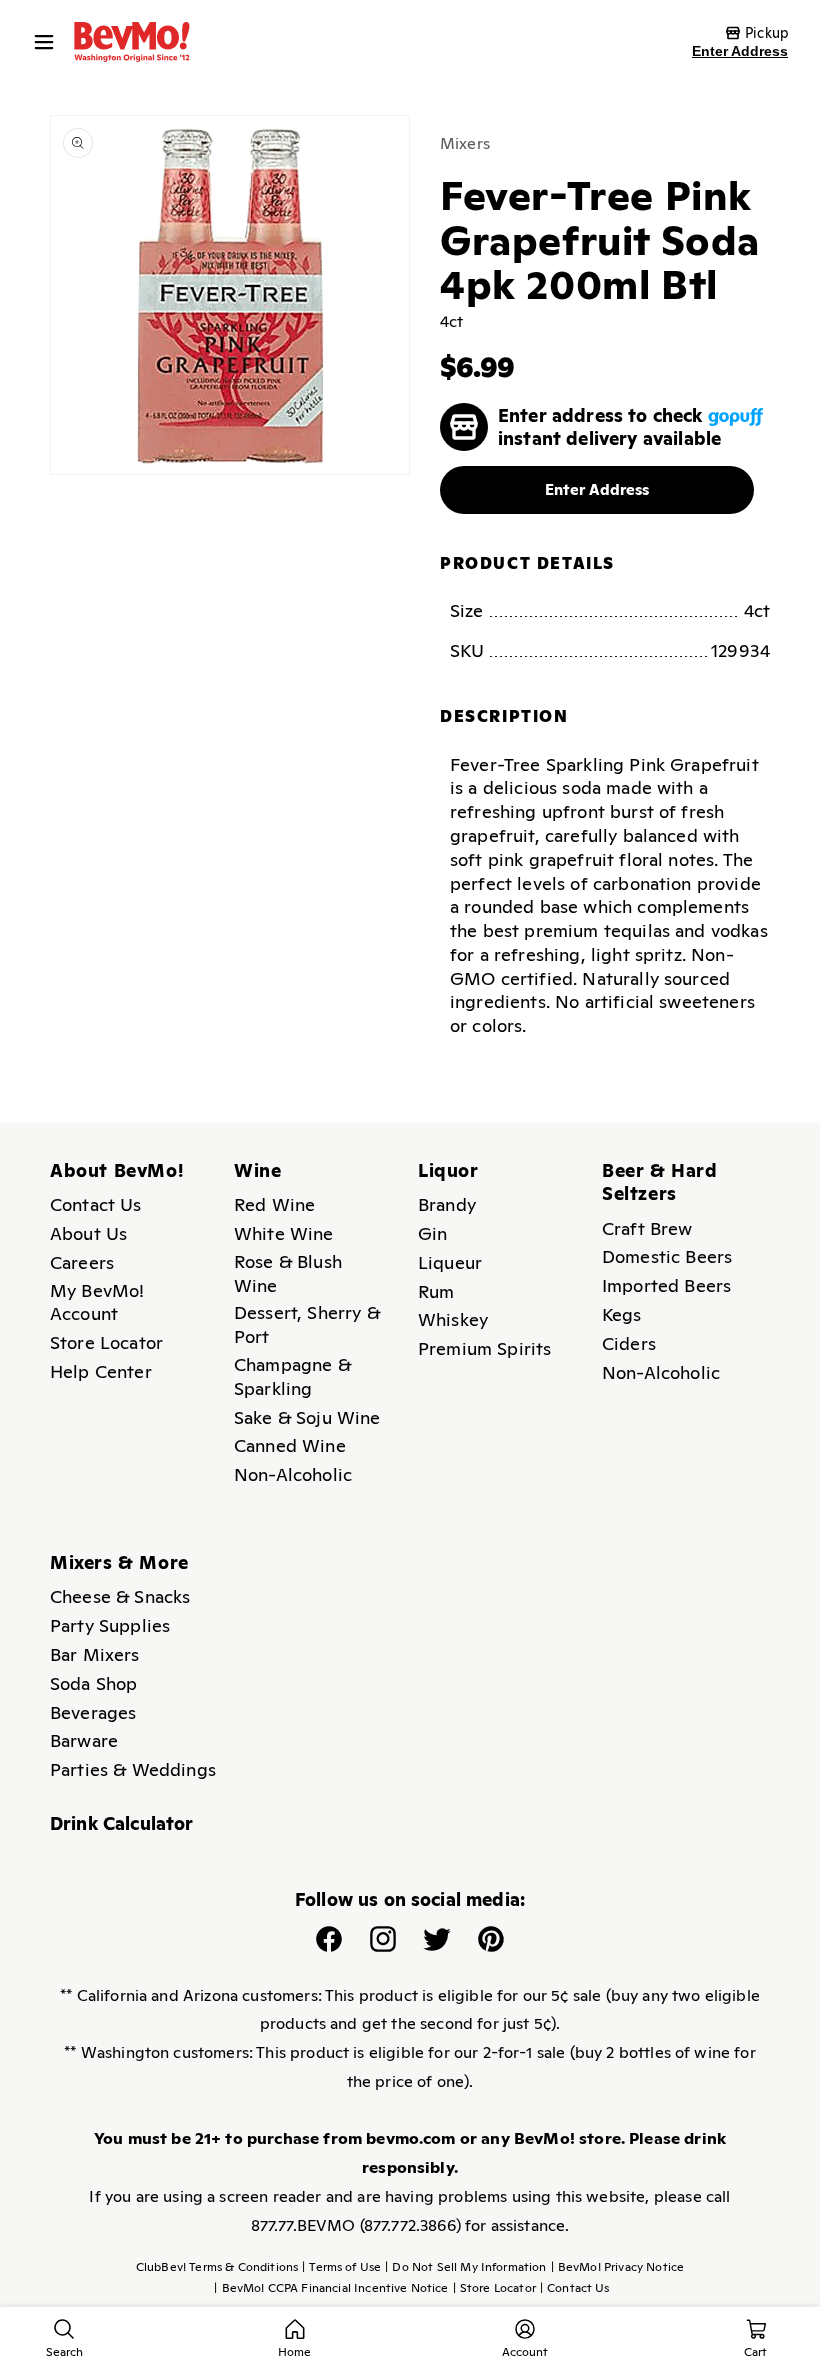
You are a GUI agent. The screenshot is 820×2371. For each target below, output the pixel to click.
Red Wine (274, 1204)
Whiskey (453, 1319)
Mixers (465, 143)
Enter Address (740, 51)
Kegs (622, 1314)
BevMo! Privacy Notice (618, 2267)
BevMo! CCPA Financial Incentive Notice (331, 2288)
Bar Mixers (95, 1654)
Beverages (93, 1712)
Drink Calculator (122, 1823)
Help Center (101, 1371)
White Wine (284, 1233)
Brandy (447, 1204)
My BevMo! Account (97, 1302)
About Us (88, 1233)
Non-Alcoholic (293, 1474)
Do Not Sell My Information (465, 2267)
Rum (436, 1291)
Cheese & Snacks (120, 1596)
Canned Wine (290, 1445)
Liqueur (450, 1262)
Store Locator (106, 1342)
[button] (49, 42)
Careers (82, 1262)
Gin (432, 1233)
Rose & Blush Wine (288, 1273)
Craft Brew (647, 1228)
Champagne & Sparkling (292, 1376)
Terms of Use (341, 2267)
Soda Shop (93, 1683)
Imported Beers (666, 1285)
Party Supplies (110, 1625)
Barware (84, 1740)
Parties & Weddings (133, 1769)
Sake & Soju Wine (307, 1417)
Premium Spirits (484, 1348)
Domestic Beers (667, 1256)
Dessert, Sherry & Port (307, 1324)
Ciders (629, 1343)
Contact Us (96, 1204)
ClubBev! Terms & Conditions (217, 2267)
